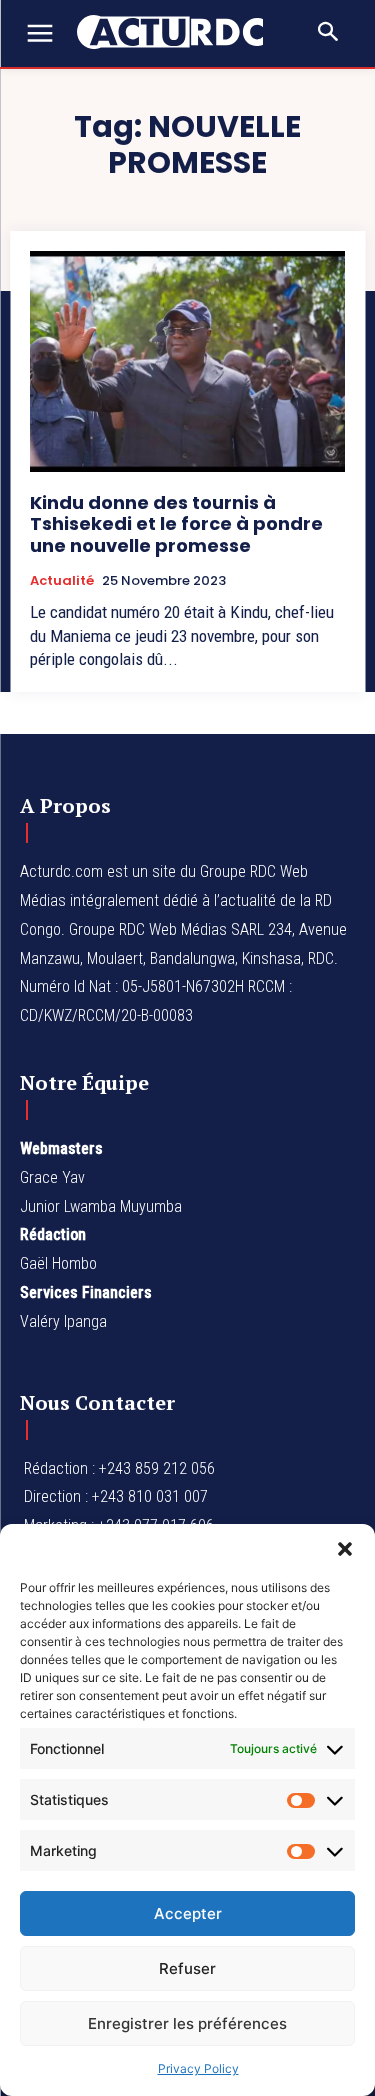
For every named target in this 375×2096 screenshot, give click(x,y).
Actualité (62, 581)
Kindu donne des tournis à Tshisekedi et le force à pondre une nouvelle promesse (176, 524)
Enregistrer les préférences (187, 2023)
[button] (345, 1549)
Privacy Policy (198, 2068)
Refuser (187, 1968)
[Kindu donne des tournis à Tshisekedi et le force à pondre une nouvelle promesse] (187, 361)
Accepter (188, 1913)
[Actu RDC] (180, 32)
